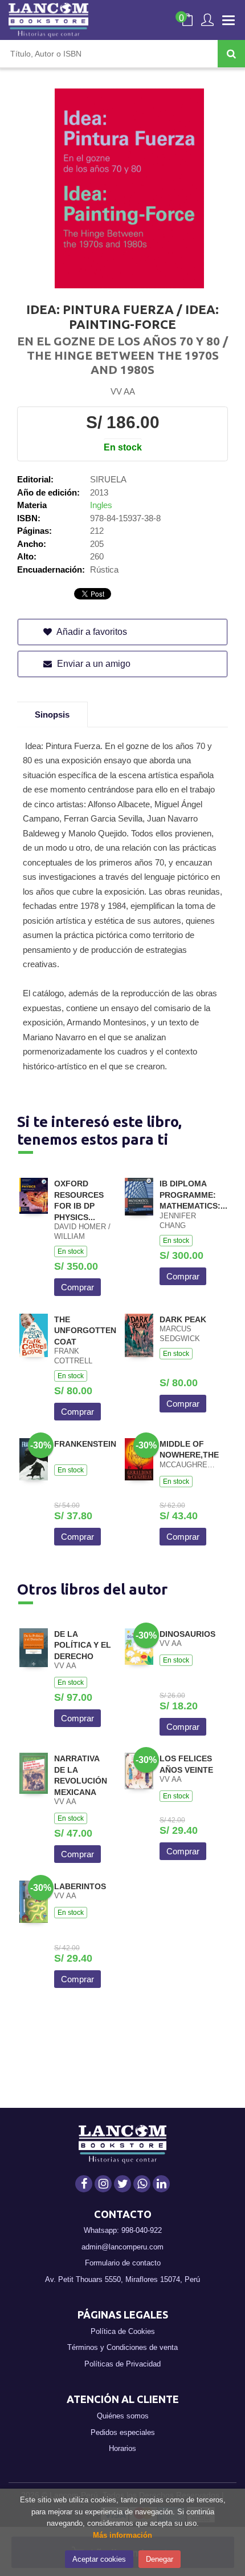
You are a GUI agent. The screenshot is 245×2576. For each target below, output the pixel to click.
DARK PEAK (183, 1319)
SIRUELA (108, 479)
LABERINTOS (80, 1886)
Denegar (160, 2559)
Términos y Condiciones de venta (122, 2347)
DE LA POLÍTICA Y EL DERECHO (83, 1645)
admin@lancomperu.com (122, 2247)
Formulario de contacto (123, 2263)
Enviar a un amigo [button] (93, 664)
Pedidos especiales (123, 2432)
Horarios (122, 2448)
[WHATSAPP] (142, 2184)
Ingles (101, 505)
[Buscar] (231, 54)
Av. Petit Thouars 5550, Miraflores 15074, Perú (122, 2279)
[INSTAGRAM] (103, 2184)
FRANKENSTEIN (85, 1444)
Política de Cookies (123, 2331)
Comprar (77, 1287)
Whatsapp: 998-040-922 (123, 2230)
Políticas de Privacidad (122, 2364)
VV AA (123, 391)
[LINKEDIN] (161, 2184)
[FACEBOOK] (84, 2184)
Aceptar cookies (99, 2559)
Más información (122, 2535)
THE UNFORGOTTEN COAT (85, 1331)
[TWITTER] (122, 2184)
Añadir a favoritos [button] (91, 632)
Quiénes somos (123, 2416)
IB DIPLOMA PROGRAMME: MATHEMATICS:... (193, 1195)
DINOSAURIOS (187, 1634)
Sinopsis (52, 715)
